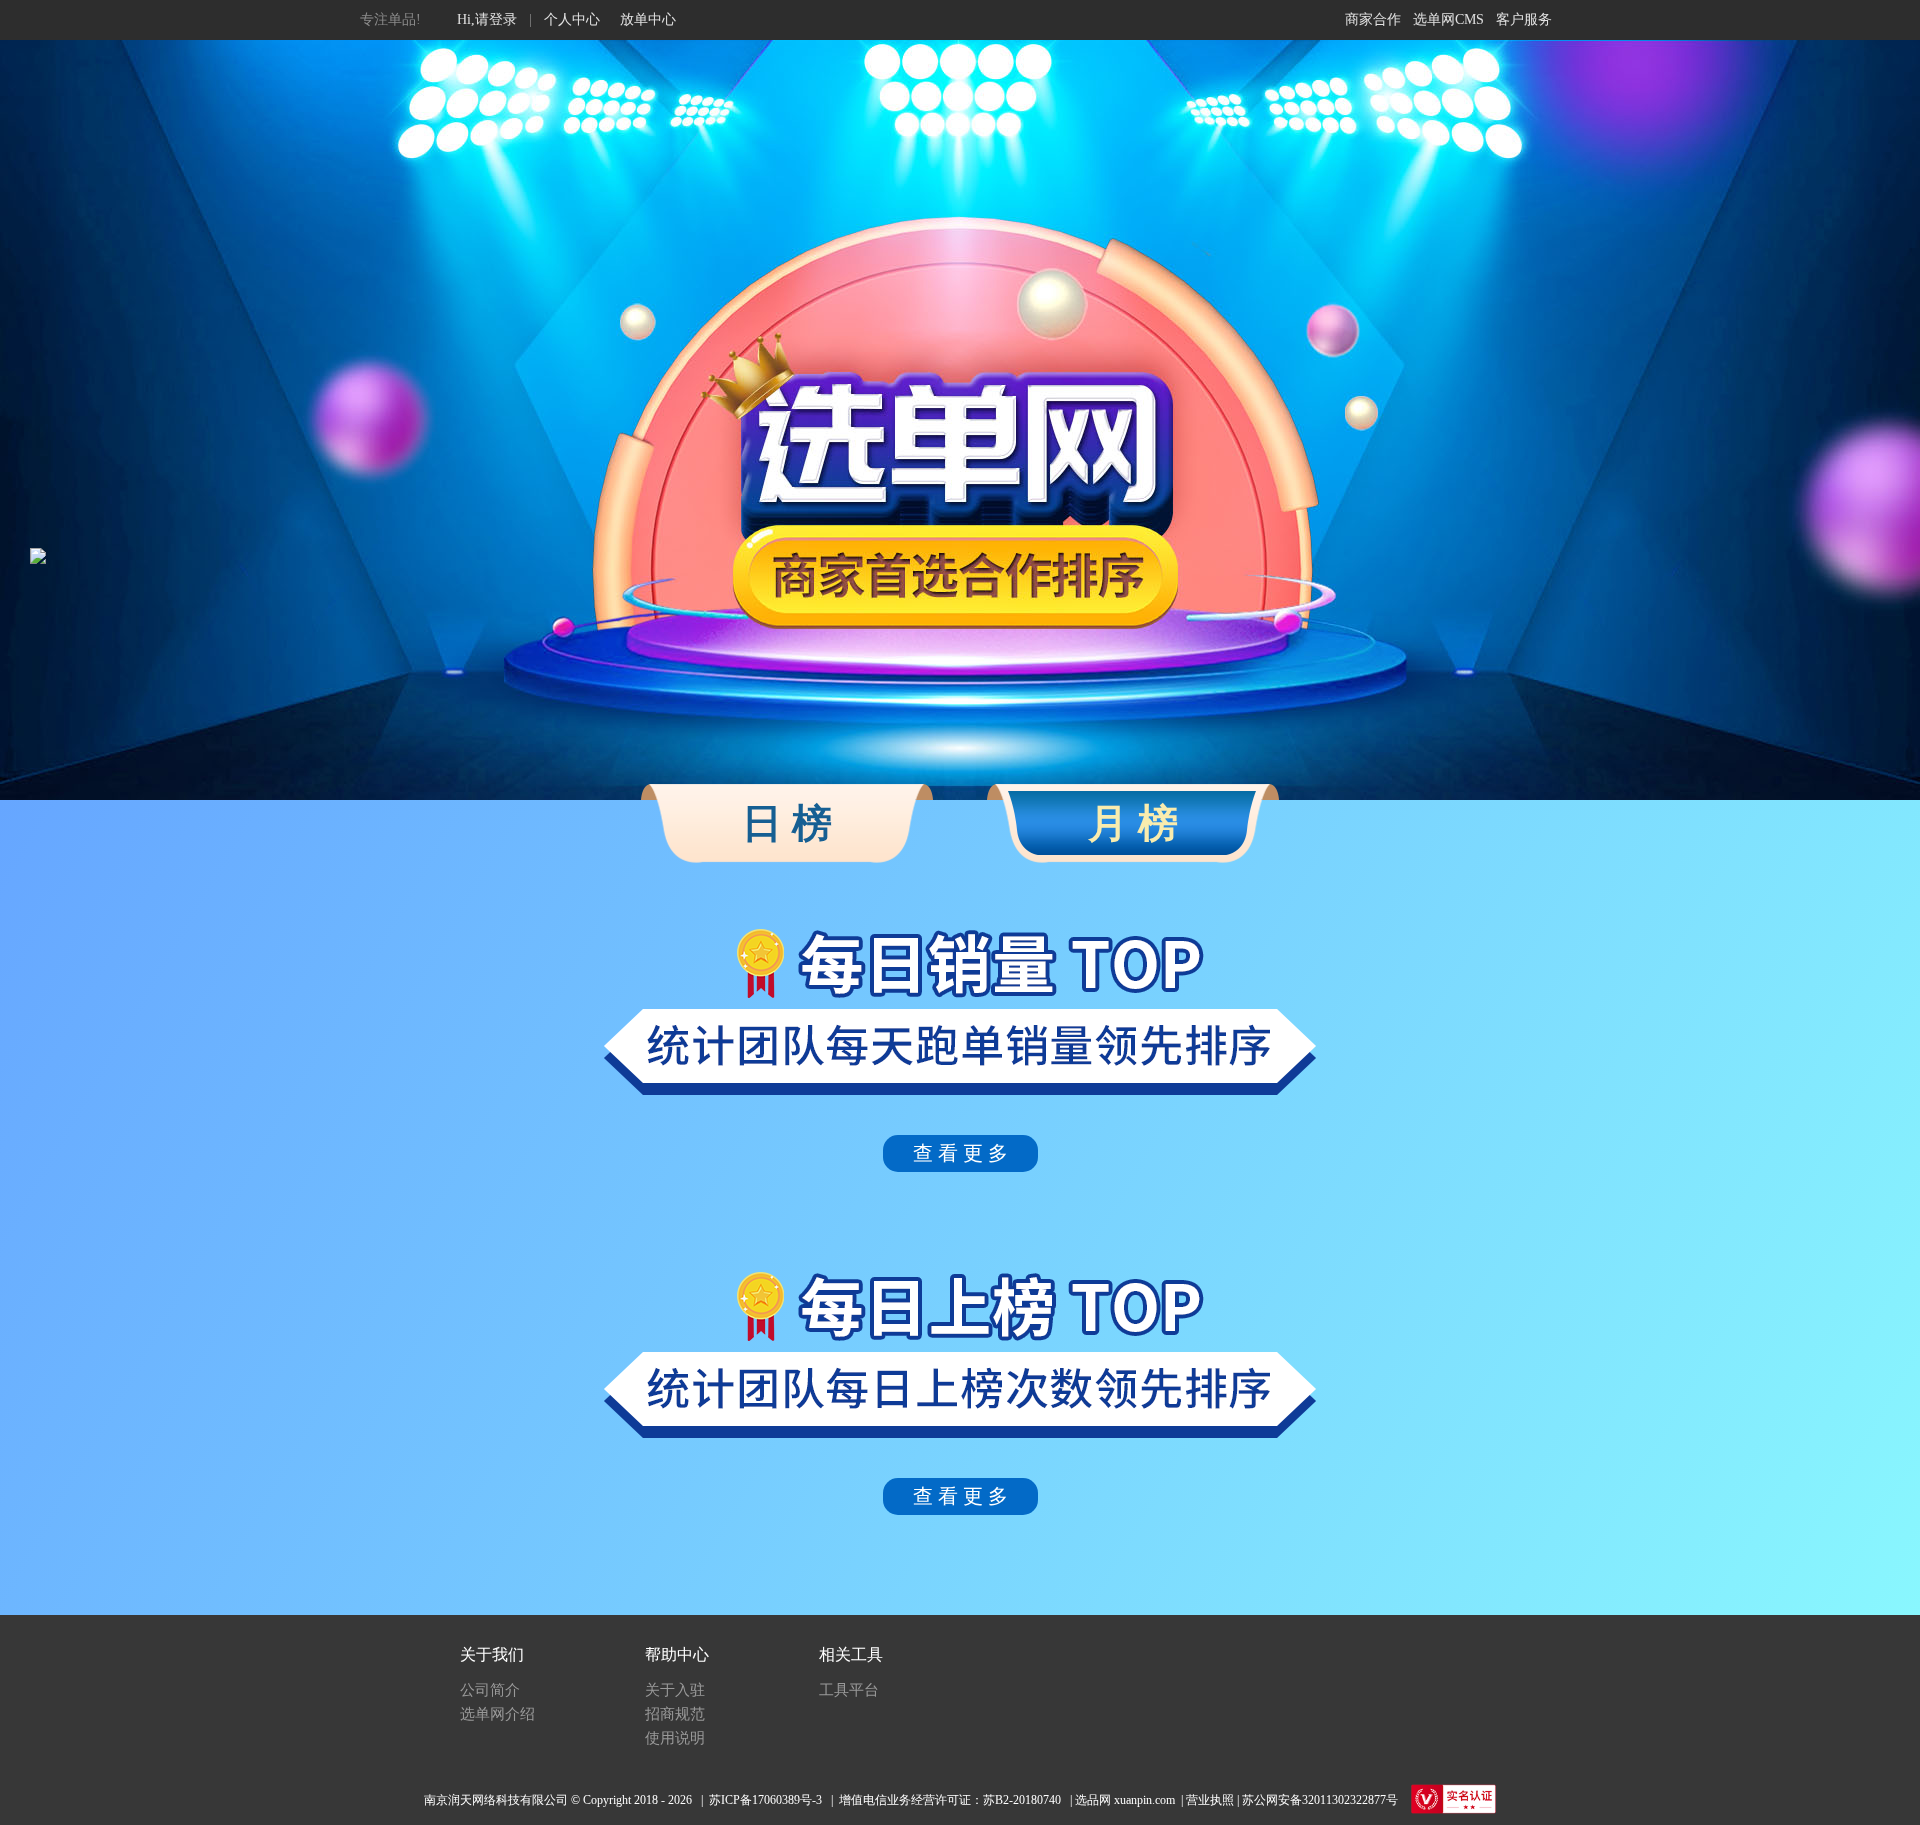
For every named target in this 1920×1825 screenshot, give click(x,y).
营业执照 (1210, 1800)
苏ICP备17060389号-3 (765, 1800)
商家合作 (1373, 19)
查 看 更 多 (960, 1153)
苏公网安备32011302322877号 (1320, 1800)
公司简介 (490, 1690)
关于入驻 (675, 1690)
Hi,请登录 (487, 19)
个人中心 (572, 19)
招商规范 (675, 1714)
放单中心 (648, 19)
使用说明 (675, 1738)
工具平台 (849, 1690)
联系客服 (1523, 20)
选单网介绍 (497, 1714)
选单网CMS (1448, 19)
